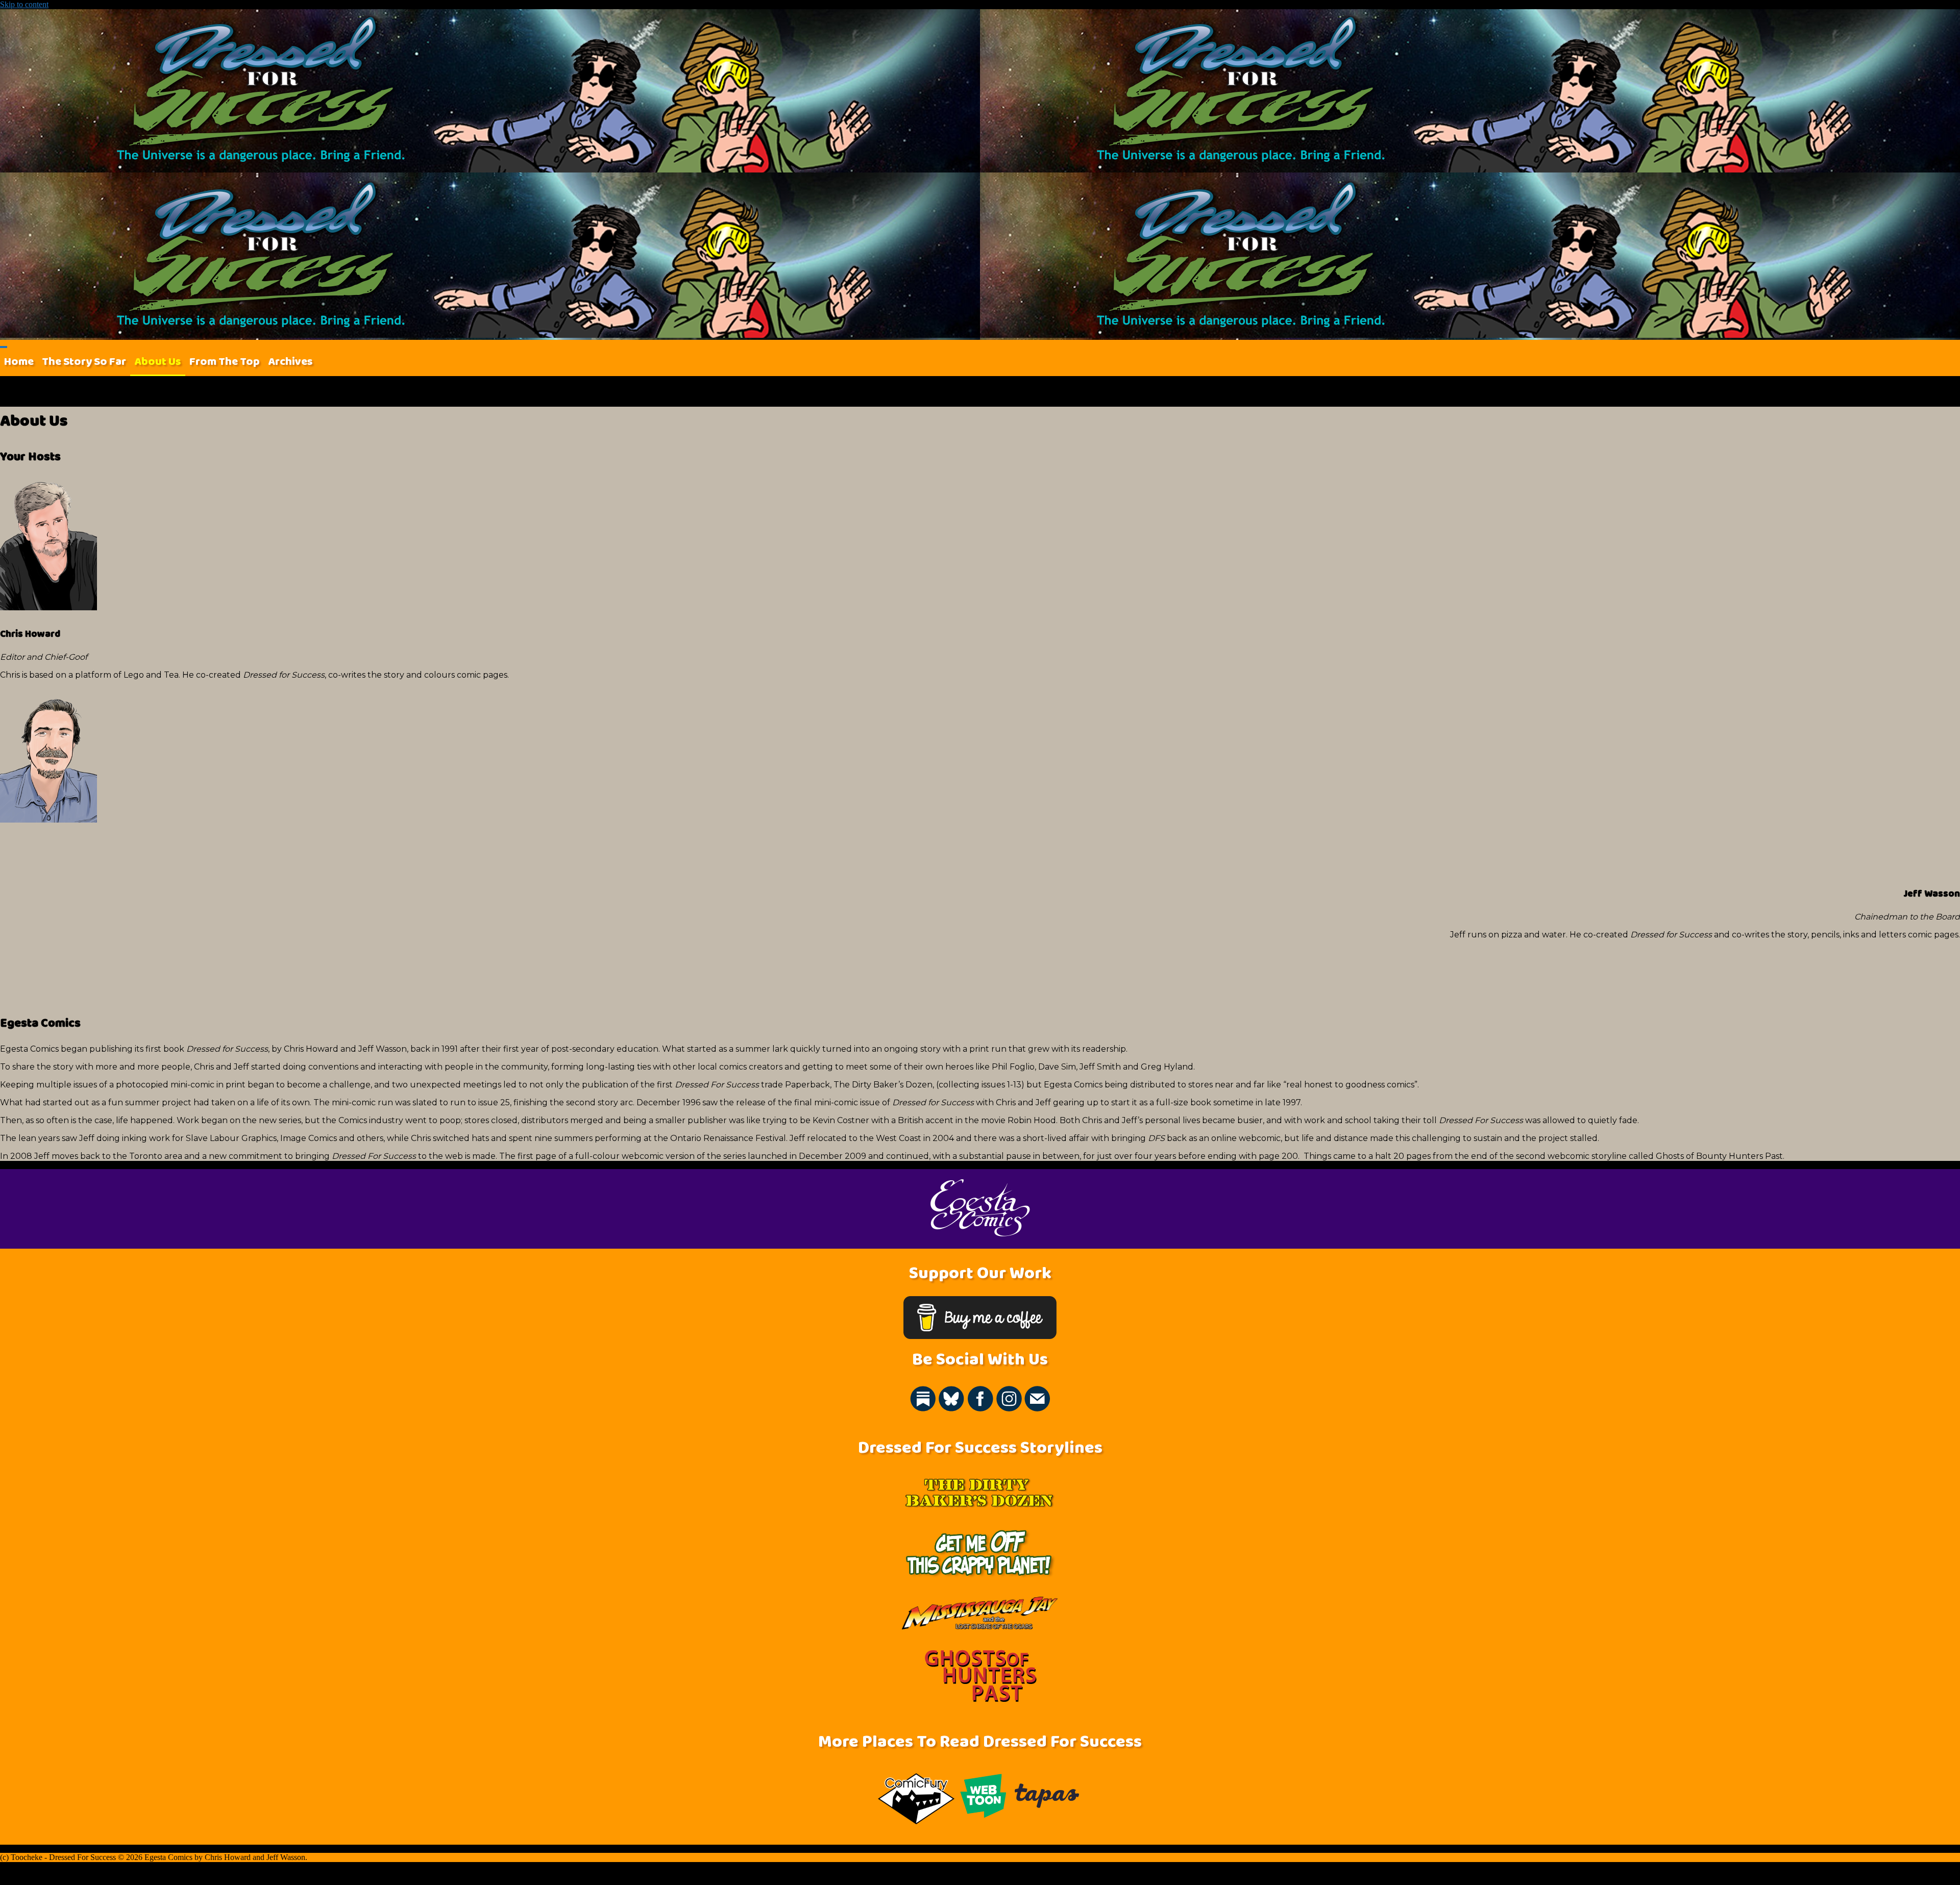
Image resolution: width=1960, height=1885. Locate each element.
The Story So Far (84, 362)
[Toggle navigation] (4, 347)
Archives (290, 362)
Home (19, 362)
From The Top (225, 362)
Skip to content (24, 4)
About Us (158, 362)
